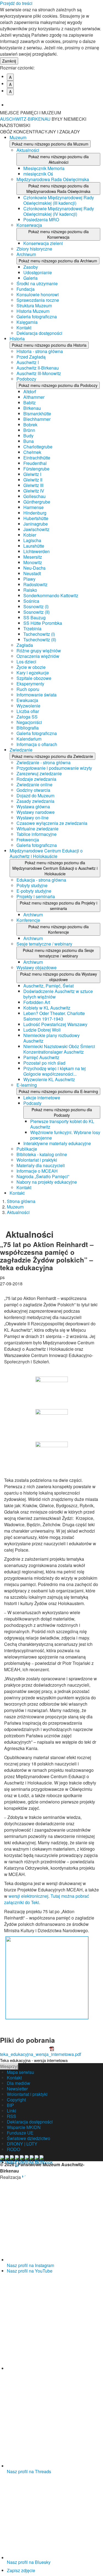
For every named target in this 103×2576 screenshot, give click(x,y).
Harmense (34, 507)
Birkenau (32, 408)
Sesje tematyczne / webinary (44, 944)
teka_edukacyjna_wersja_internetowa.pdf (41, 2054)
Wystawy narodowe (36, 812)
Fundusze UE (20, 2133)
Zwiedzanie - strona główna (44, 762)
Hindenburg (35, 513)
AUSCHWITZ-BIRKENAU (26, 119)
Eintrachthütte (37, 458)
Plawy (29, 579)
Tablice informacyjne (37, 834)
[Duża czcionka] (55, 101)
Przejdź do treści (16, 3)
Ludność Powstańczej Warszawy (55, 1024)
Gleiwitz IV (34, 491)
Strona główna (21, 1201)
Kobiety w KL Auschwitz (47, 1008)
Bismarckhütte (37, 414)
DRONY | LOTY (22, 2144)
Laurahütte (34, 546)
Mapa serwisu (20, 2072)
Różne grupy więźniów (39, 651)
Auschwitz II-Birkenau (38, 368)
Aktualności (28, 150)
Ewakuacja (27, 700)
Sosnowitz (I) (36, 606)
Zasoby (31, 267)
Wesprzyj (9, 2066)
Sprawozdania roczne (38, 300)
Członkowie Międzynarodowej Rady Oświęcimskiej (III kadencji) (59, 200)
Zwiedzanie (21, 750)
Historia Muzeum (33, 311)
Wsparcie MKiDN (24, 2127)
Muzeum (18, 137)
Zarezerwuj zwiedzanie (39, 773)
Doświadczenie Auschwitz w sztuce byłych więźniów (58, 994)
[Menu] (96, 116)
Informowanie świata (37, 695)
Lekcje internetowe (42, 1098)
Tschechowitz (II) (40, 640)
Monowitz (33, 562)
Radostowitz (35, 584)
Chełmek (32, 452)
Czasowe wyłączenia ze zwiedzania (52, 823)
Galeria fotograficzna (37, 317)
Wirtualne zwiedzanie (37, 829)
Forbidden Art (37, 1002)
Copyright (16, 2100)
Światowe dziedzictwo (29, 2138)
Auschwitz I (28, 362)
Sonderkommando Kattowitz (51, 595)
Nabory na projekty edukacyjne (47, 1182)
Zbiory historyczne (34, 249)
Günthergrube (37, 502)
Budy (28, 436)
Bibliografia (28, 728)
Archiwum (26, 254)
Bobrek (30, 425)
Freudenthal (35, 463)
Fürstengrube (36, 469)
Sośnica (31, 601)
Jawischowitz (36, 529)
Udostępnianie (38, 272)
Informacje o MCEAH (37, 1171)
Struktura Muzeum (34, 305)
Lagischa (32, 540)
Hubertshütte (36, 518)
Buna (29, 441)
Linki (12, 2111)
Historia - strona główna (40, 351)
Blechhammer (37, 419)
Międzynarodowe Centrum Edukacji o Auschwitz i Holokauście (46, 853)
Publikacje (27, 1149)
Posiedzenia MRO (41, 220)
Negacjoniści (29, 722)
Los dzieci (26, 662)
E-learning (27, 1085)
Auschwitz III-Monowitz (39, 373)
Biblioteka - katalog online (42, 1154)
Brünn (29, 430)
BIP (10, 2105)
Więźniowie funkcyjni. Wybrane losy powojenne (65, 1135)
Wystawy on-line (33, 818)
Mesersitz (33, 557)
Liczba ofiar (28, 711)
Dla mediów (19, 2083)
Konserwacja (29, 225)
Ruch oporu (28, 689)
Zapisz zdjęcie (21, 2570)
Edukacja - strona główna (41, 880)
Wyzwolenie (28, 706)
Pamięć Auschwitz (41, 1057)
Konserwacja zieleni (43, 243)
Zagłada (25, 645)
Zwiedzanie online (34, 784)
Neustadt (32, 573)
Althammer (34, 397)
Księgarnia (27, 322)
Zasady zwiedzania (35, 801)
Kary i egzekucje (33, 673)
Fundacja (26, 289)
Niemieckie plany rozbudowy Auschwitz (51, 1038)
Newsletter (17, 2089)
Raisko (30, 590)
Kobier (30, 535)
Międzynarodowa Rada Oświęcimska (53, 179)
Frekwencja (28, 840)
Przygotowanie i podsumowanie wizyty (54, 768)
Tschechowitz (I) (39, 634)
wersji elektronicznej (28, 1896)
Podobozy (26, 379)
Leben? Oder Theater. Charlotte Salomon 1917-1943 (54, 1016)
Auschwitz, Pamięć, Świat (48, 986)
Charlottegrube (38, 447)
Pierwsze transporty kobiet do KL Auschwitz (62, 1124)
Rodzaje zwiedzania (36, 779)
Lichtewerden (37, 551)
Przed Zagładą (31, 357)
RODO (13, 2149)
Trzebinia (32, 628)
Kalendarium (29, 739)
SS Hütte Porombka (43, 623)
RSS (12, 2116)
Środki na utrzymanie (37, 283)
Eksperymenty (30, 684)
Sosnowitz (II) (37, 612)
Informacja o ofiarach (37, 744)
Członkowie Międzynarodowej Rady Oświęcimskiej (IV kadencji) (59, 211)
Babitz (30, 403)
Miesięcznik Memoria (44, 168)
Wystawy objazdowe (37, 967)
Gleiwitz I (32, 474)
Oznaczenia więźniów (38, 656)
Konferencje (28, 920)
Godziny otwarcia (33, 790)
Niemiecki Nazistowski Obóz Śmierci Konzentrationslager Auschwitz (59, 1049)
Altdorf (30, 391)
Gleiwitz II (33, 480)
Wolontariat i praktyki (37, 1160)
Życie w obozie (31, 667)
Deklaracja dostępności (39, 333)
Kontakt (24, 328)
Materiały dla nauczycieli (41, 1165)
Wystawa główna (33, 807)
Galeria (30, 278)
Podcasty (32, 1103)
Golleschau (34, 496)
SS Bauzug (34, 617)
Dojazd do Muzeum (35, 796)
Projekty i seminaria (36, 896)
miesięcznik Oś (38, 174)
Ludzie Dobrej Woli (42, 1030)
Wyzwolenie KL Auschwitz (49, 1079)
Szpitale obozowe (34, 678)
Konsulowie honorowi (38, 294)
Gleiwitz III (33, 485)
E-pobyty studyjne (34, 891)
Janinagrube (36, 524)
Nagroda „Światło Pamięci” (43, 1176)
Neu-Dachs (34, 568)
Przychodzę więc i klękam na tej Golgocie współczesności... (55, 1071)
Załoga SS (27, 717)
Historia (17, 339)
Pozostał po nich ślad (44, 1063)
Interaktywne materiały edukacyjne (57, 1143)
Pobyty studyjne (32, 885)
